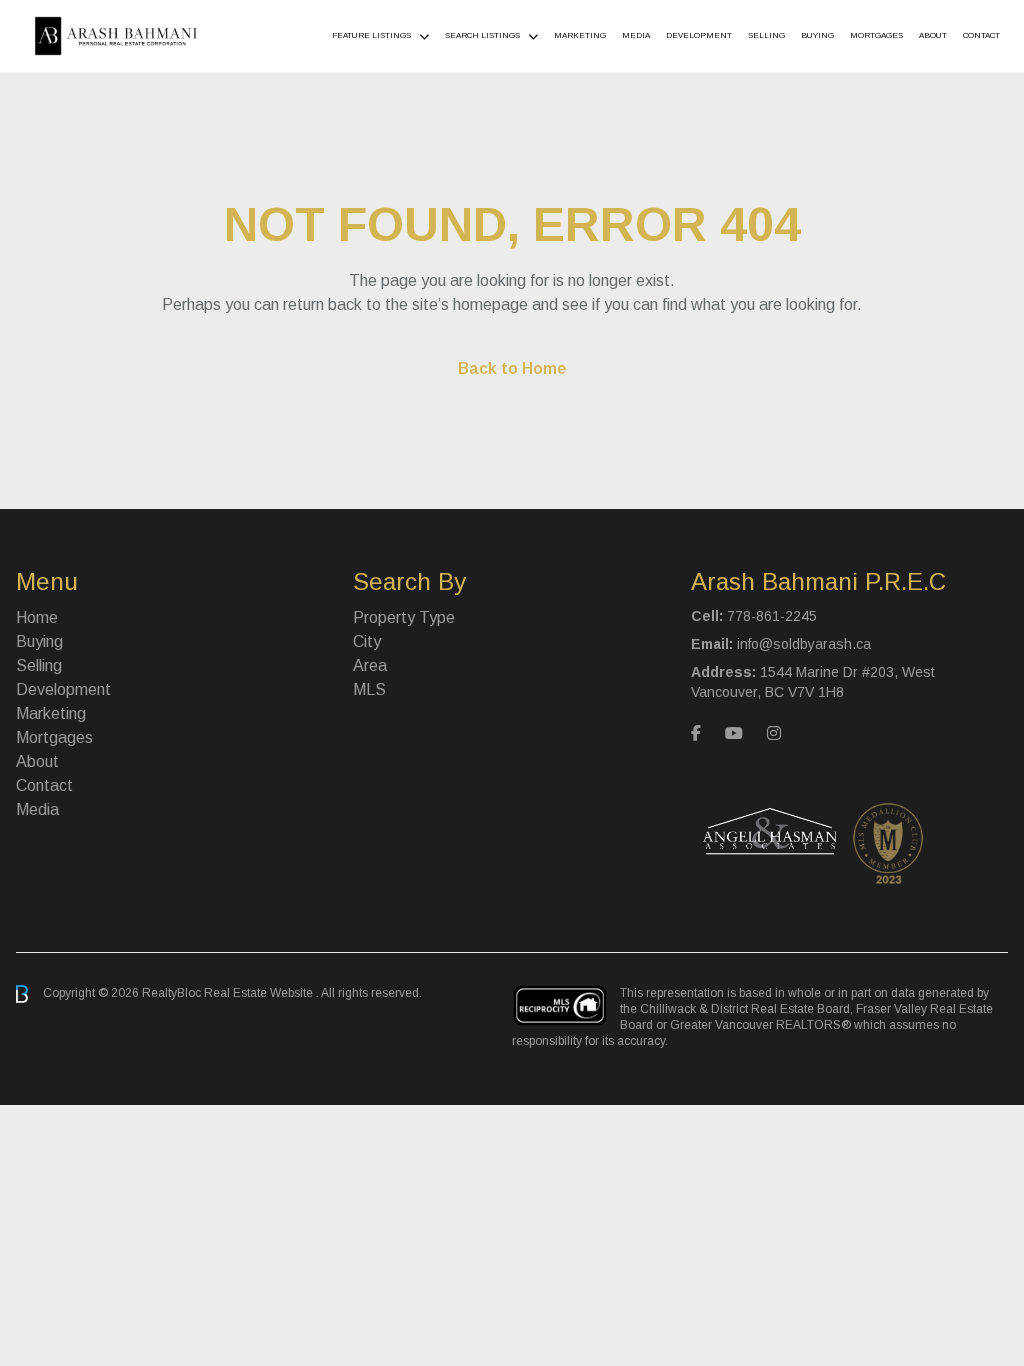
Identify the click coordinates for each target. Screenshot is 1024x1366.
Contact (981, 35)
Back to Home (512, 368)
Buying (817, 35)
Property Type (404, 617)
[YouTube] (734, 733)
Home (37, 617)
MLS (369, 689)
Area (370, 665)
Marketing (580, 35)
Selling (766, 35)
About (933, 35)
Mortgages (876, 35)
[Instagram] (774, 733)
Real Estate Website (260, 993)
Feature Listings (371, 35)
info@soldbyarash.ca (804, 644)
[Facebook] (696, 733)
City (367, 641)
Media (636, 35)
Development (699, 35)
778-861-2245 (772, 616)
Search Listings (482, 35)
